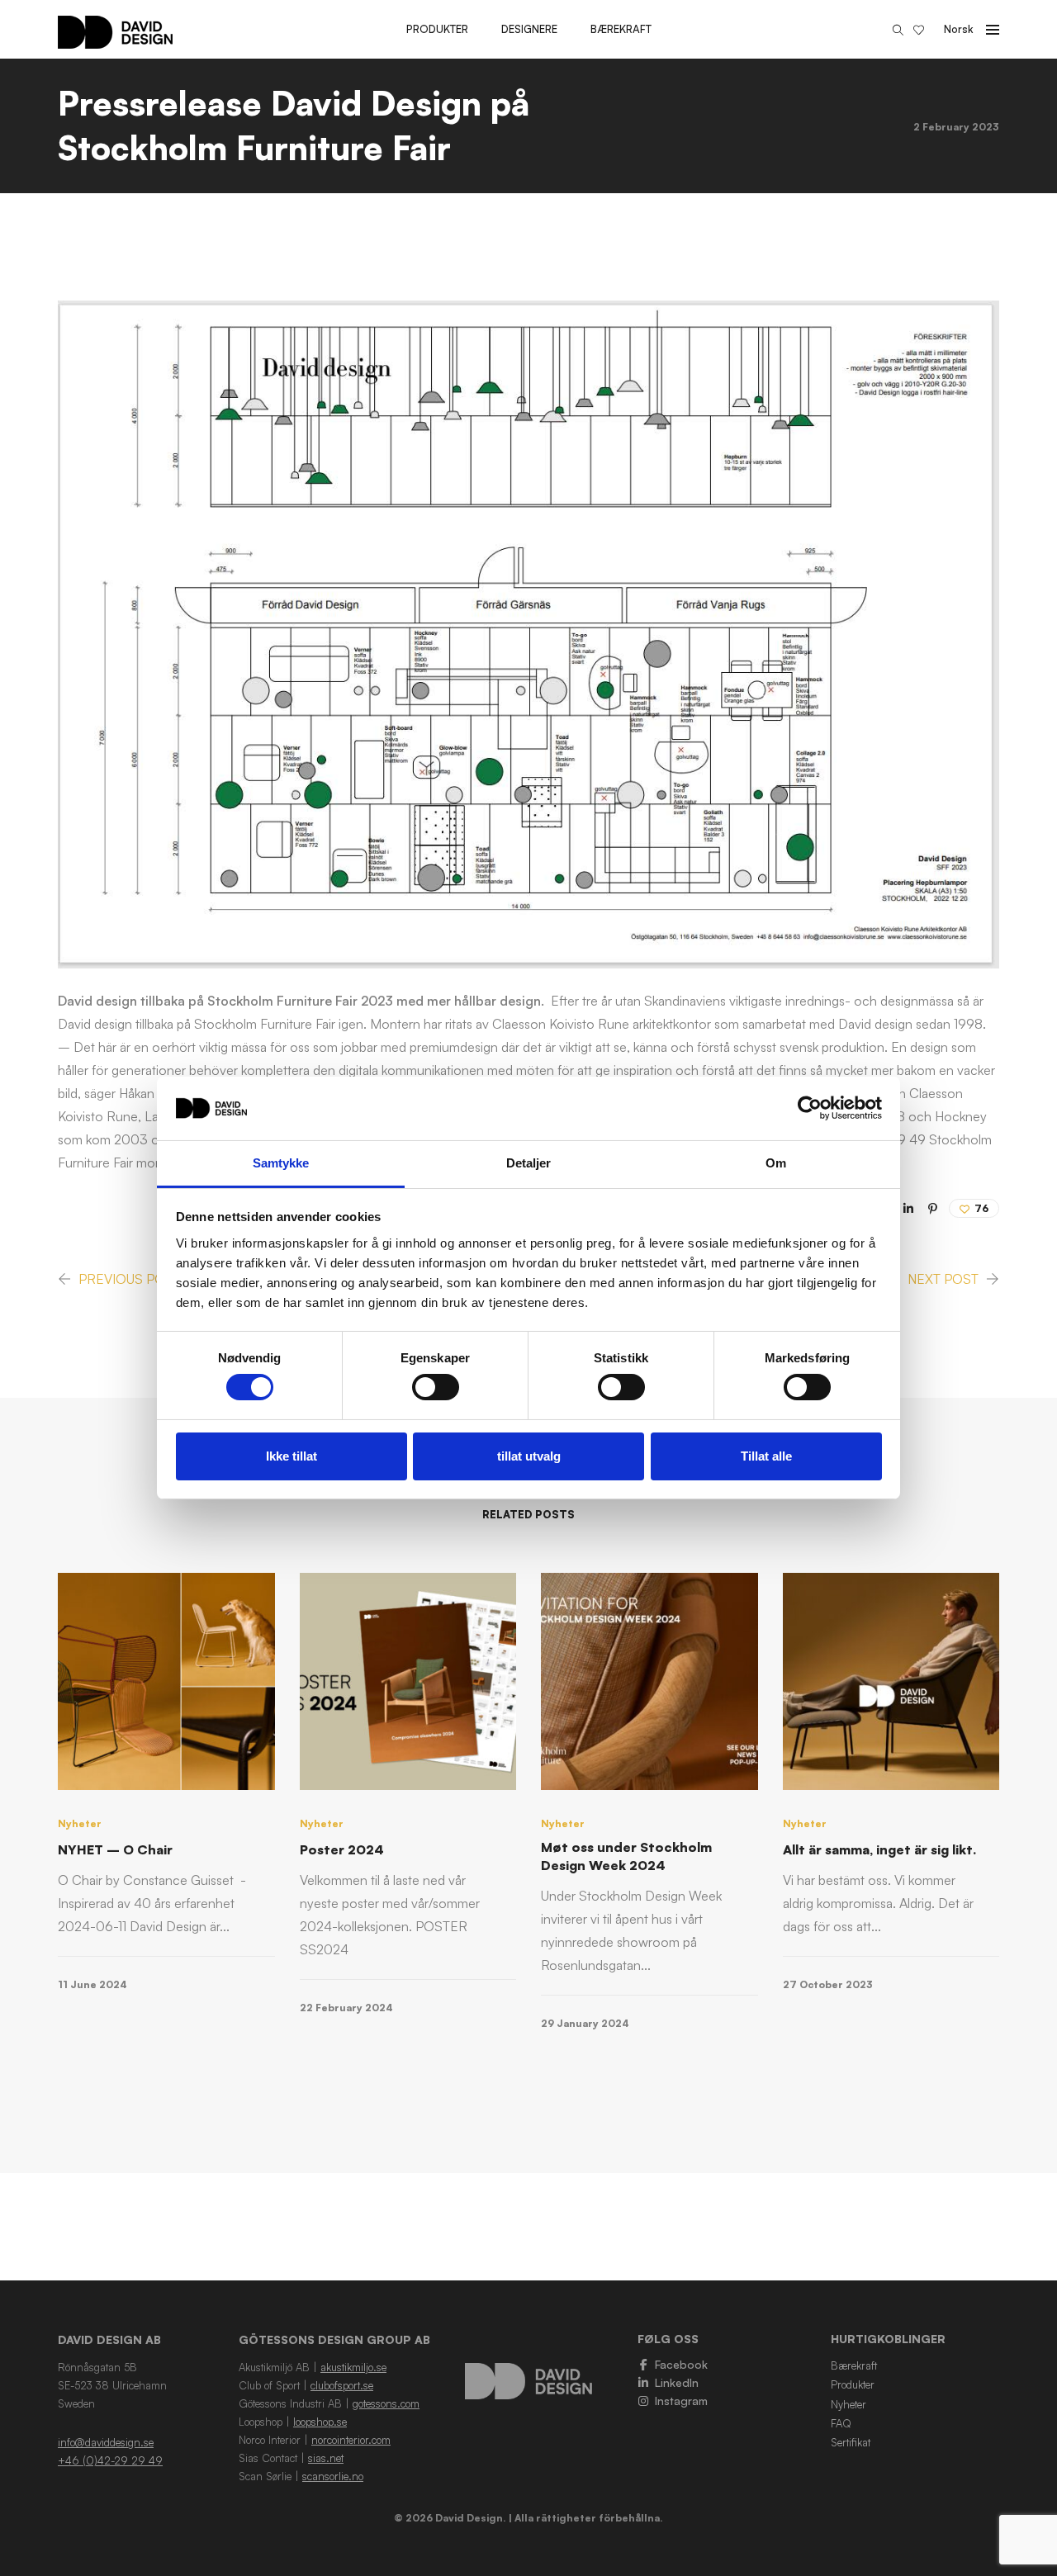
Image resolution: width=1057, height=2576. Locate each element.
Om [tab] (776, 1163)
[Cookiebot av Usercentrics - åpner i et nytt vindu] (810, 1108)
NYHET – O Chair (115, 1849)
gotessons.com (386, 2403)
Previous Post (130, 1279)
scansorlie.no (333, 2476)
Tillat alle (766, 1456)
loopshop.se (320, 2422)
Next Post (943, 1279)
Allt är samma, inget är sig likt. (879, 1849)
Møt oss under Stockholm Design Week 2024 (626, 1856)
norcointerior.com (351, 2440)
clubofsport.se (342, 2385)
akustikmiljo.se (353, 2367)
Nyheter (80, 1823)
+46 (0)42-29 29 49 (110, 2460)
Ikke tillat (292, 1456)
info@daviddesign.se (106, 2442)
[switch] (436, 1387)
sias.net (326, 2458)
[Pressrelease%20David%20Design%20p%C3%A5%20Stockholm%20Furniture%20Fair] (908, 1208)
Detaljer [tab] (529, 1163)
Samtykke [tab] (281, 1163)
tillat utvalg (529, 1456)
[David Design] (115, 40)
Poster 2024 (342, 1849)
